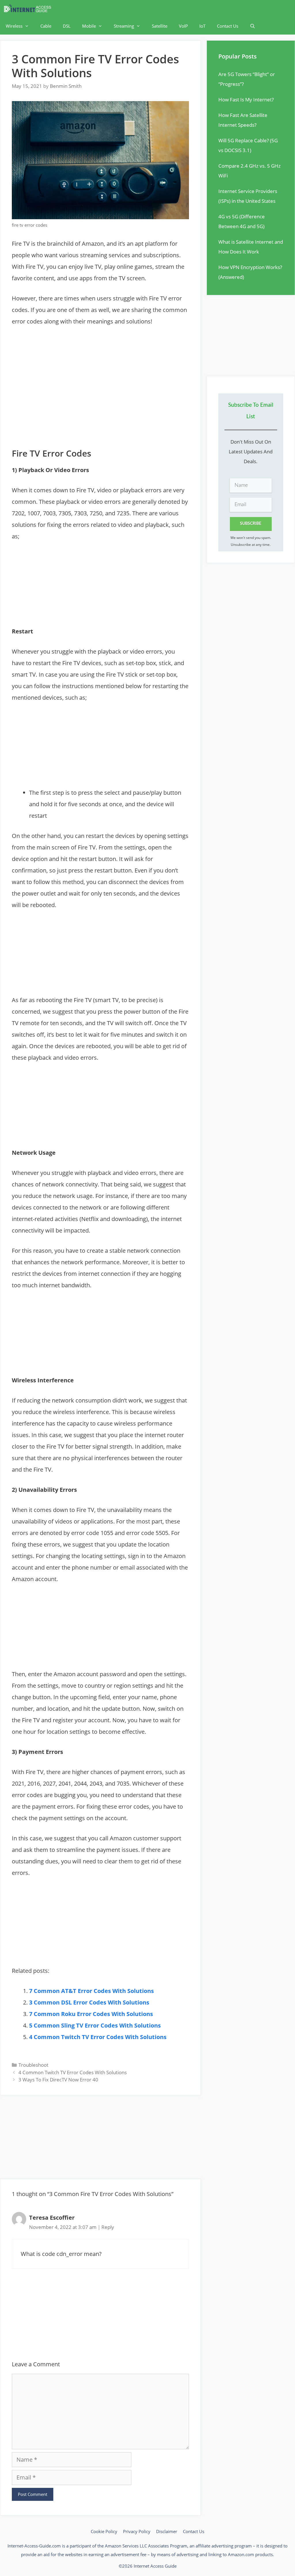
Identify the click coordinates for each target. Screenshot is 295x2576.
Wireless (14, 26)
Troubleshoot (33, 2065)
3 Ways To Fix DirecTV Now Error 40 (58, 2080)
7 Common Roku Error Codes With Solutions (91, 2014)
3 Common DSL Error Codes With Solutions (89, 2002)
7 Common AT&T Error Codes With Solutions (91, 1991)
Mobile (89, 26)
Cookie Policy (104, 2531)
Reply (108, 2227)
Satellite (160, 26)
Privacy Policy (137, 2531)
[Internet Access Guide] (29, 9)
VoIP (183, 26)
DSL (67, 26)
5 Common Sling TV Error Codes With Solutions (95, 2025)
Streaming (124, 26)
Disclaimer (167, 2531)
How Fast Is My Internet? (246, 100)
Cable (46, 26)
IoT (202, 26)
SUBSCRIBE (251, 524)
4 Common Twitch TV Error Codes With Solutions (98, 2037)
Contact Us (228, 26)
